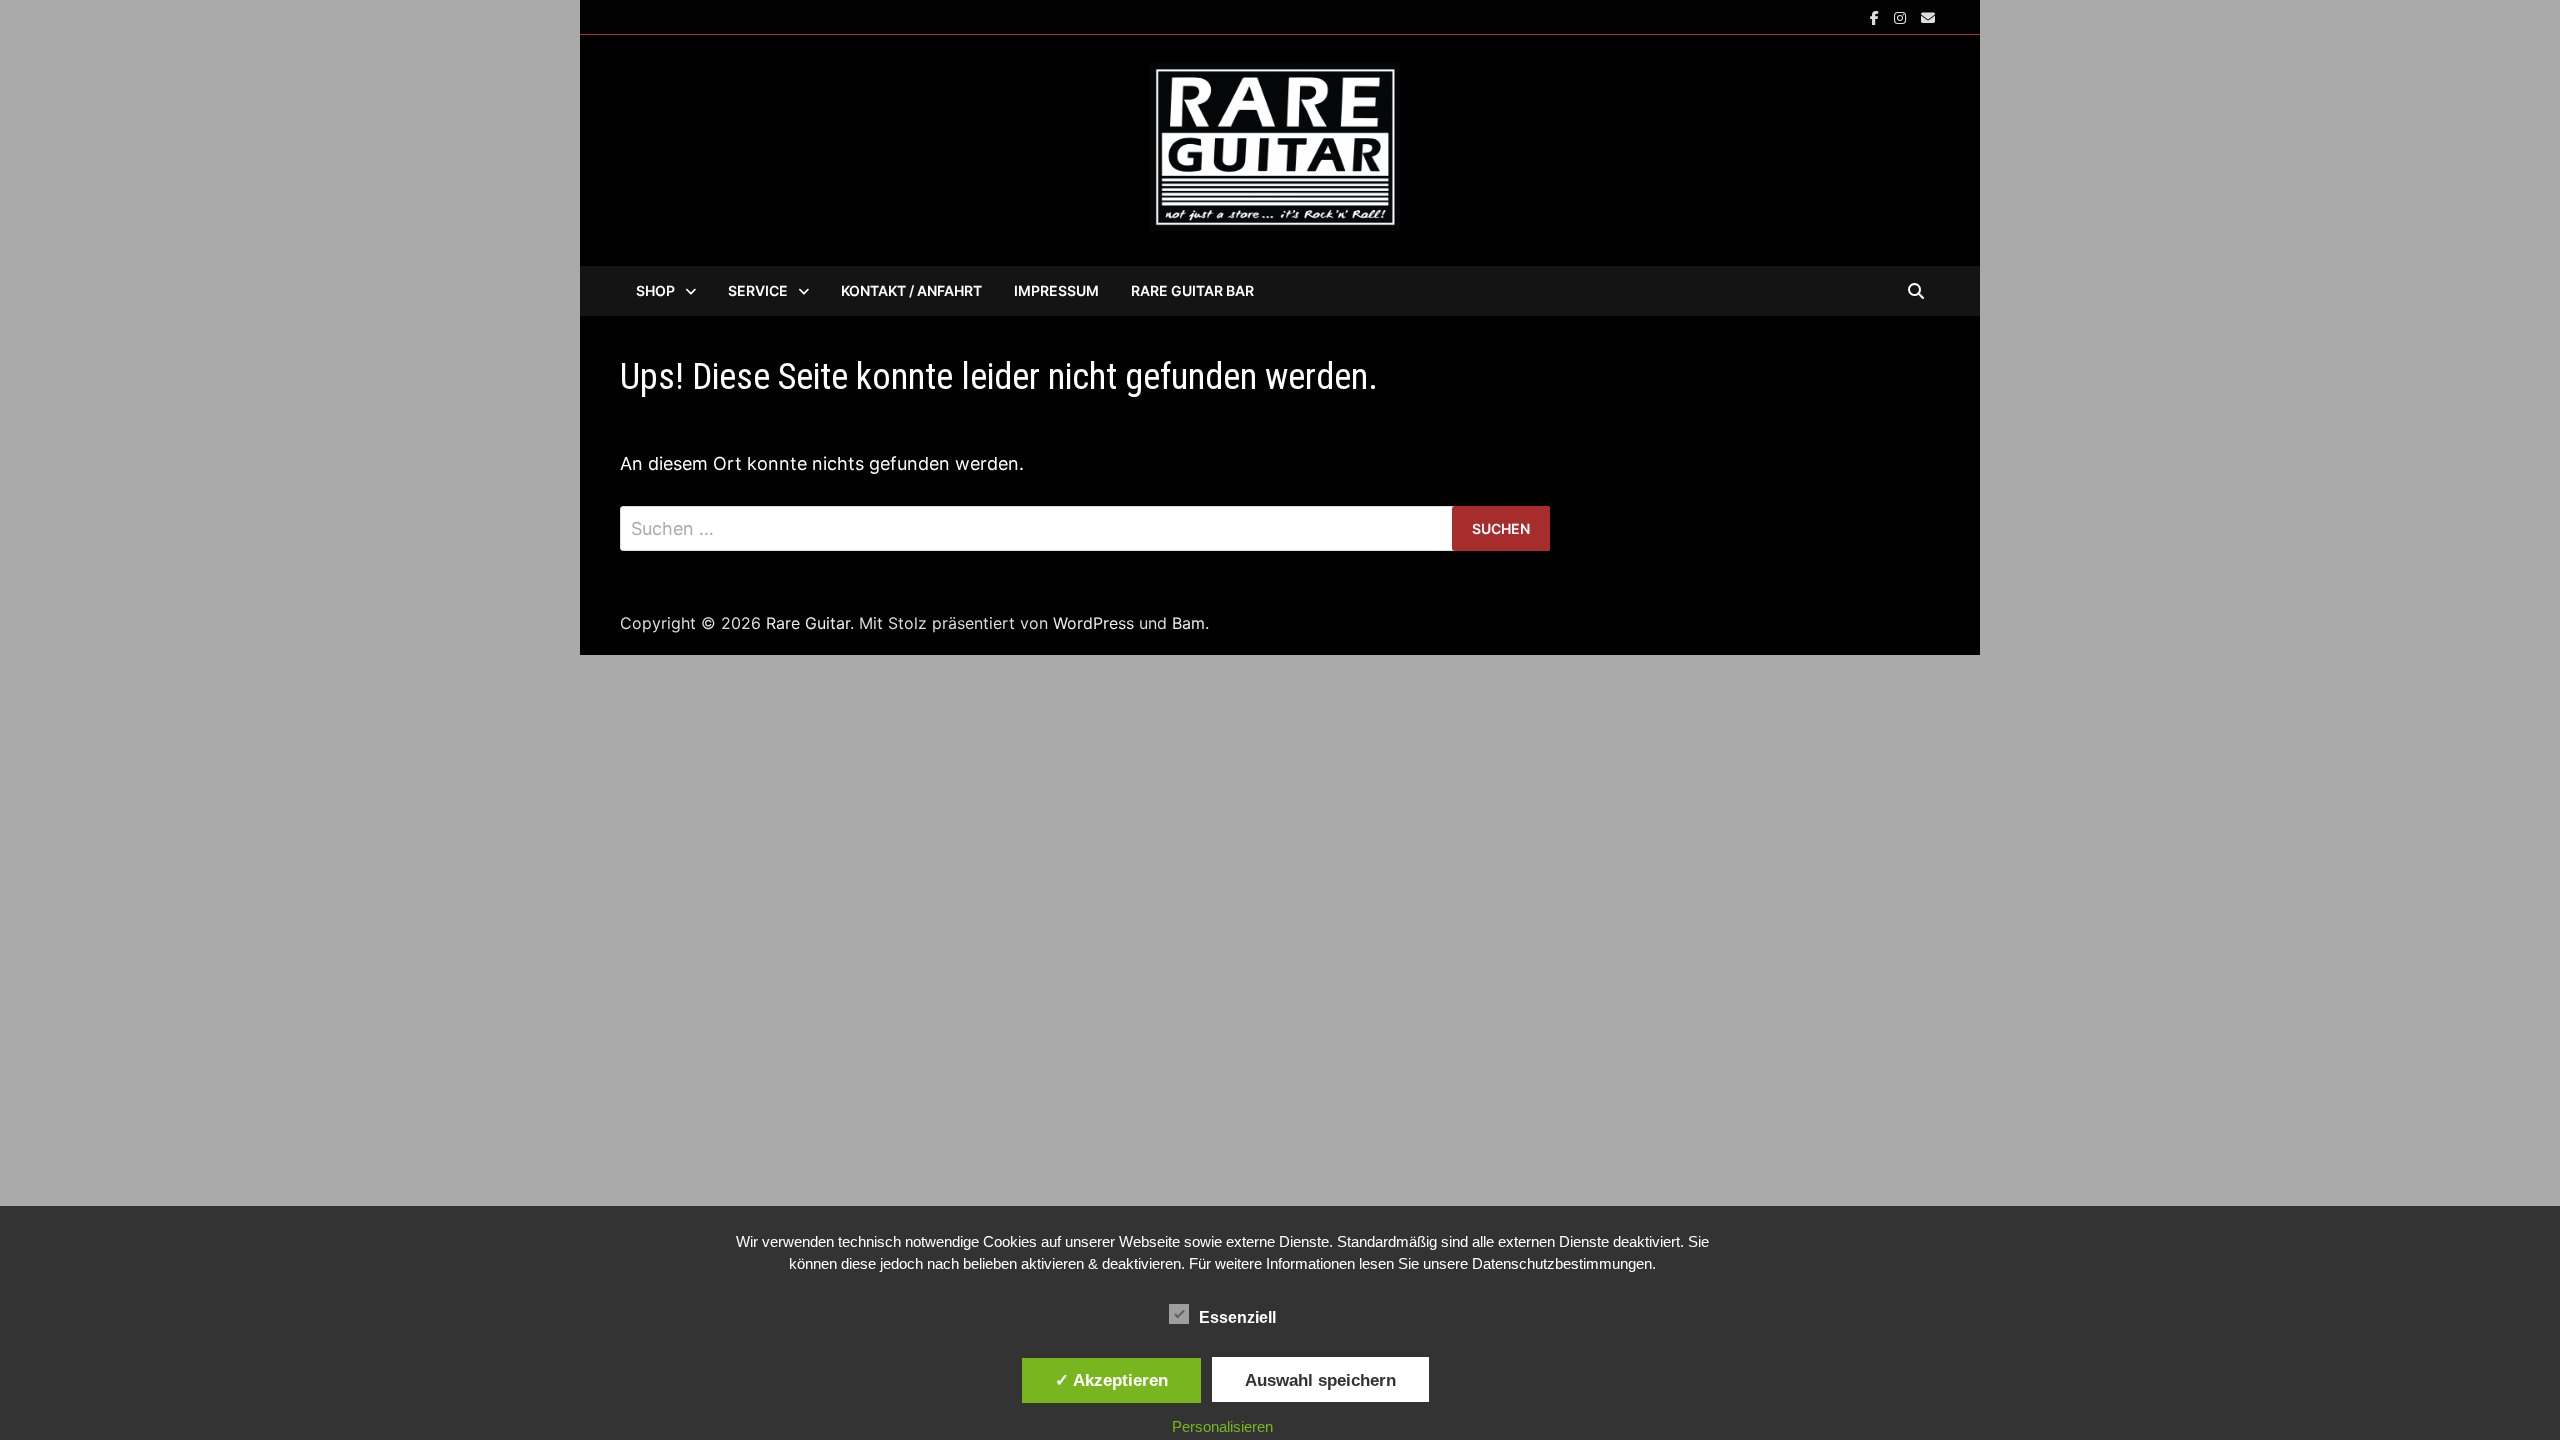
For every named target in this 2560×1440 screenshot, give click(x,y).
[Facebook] (1877, 16)
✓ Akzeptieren (1111, 1380)
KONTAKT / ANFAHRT (911, 290)
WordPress (1093, 623)
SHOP (655, 290)
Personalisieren (1222, 1426)
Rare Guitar (808, 623)
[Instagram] (1902, 16)
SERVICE (758, 290)
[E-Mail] (1928, 16)
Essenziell (1237, 1317)
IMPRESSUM (1056, 290)
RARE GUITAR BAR (1192, 290)
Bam (1188, 623)
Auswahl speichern (1320, 1380)
